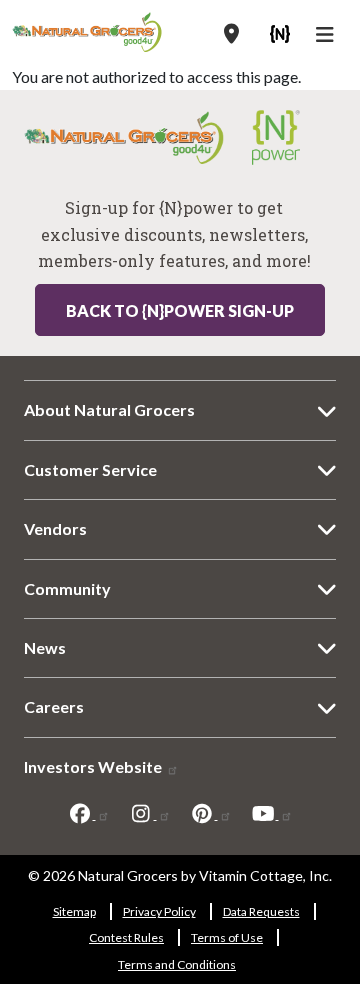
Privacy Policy (159, 911)
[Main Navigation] (327, 37)
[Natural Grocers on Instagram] (150, 813)
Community (67, 588)
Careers (54, 706)
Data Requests (261, 911)
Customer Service (90, 469)
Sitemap (74, 911)
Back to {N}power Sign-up (180, 310)
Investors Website (94, 766)
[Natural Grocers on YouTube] (272, 813)
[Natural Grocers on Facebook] (89, 813)
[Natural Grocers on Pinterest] (211, 813)
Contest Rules (126, 937)
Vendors (55, 528)
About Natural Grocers (109, 409)
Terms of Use (227, 937)
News (45, 647)
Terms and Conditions (177, 964)
